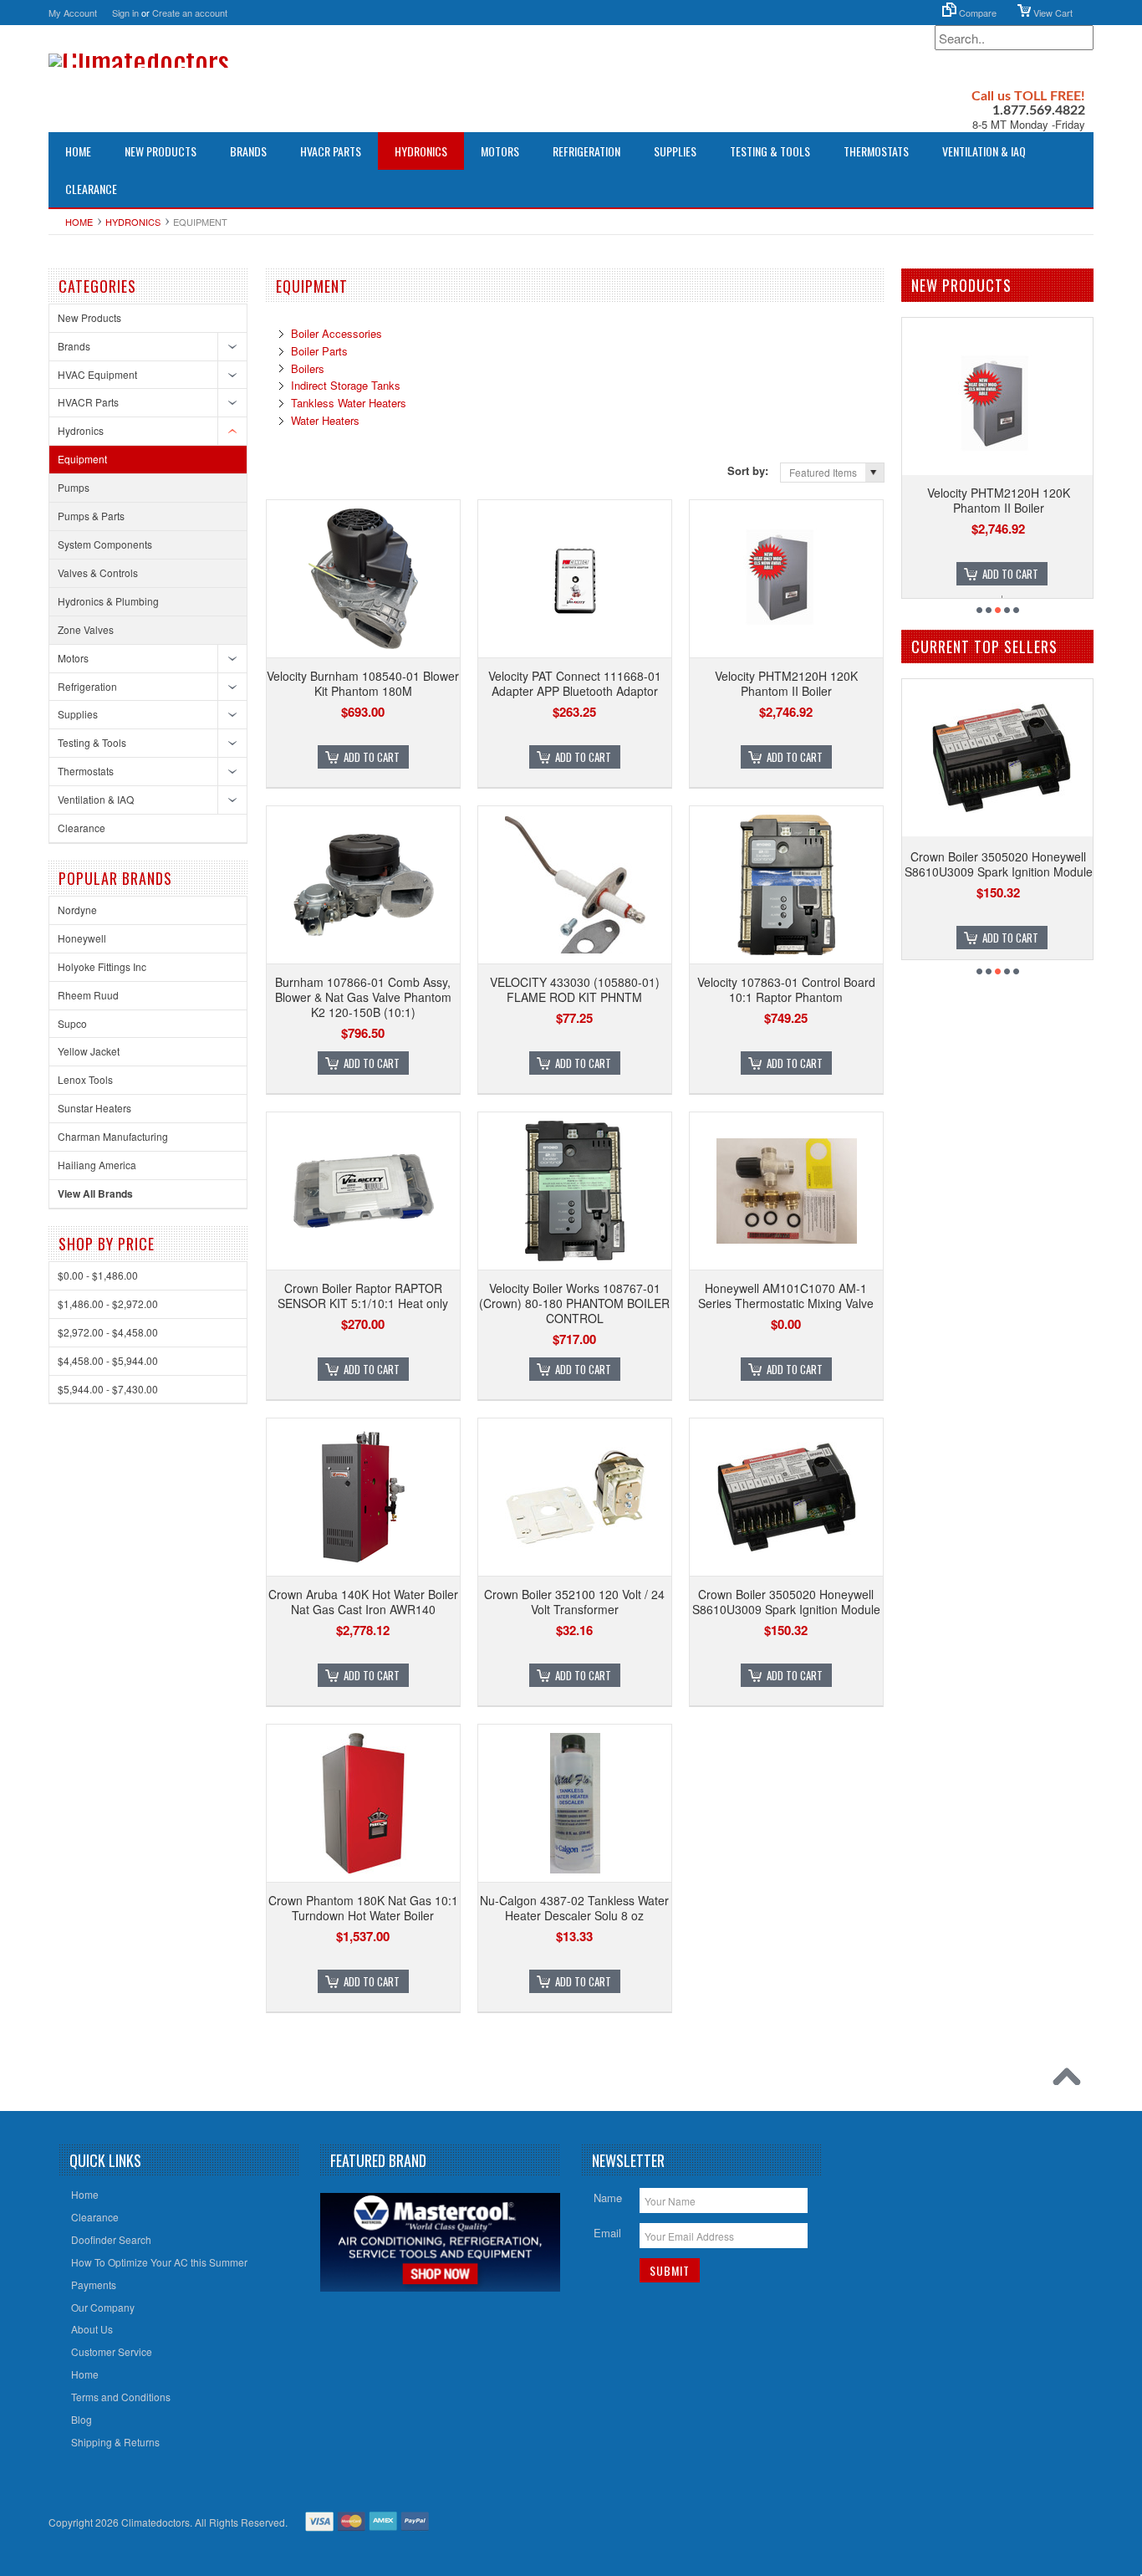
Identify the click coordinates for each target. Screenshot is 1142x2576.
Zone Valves (86, 629)
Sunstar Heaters (94, 1108)
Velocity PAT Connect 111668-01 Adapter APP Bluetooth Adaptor (575, 683)
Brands (248, 151)
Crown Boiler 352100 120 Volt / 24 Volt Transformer (574, 1602)
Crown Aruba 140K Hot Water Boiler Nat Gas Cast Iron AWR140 (363, 1602)
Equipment (82, 459)
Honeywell (82, 938)
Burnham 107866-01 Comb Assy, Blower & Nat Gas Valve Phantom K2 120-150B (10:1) (363, 997)
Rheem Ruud (88, 995)
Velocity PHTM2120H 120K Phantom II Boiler (786, 683)
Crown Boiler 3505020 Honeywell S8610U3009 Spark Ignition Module (786, 1602)
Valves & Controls (98, 572)
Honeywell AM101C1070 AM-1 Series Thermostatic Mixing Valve (786, 1296)
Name (608, 2198)
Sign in (125, 13)
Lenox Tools (85, 1079)
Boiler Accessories (336, 333)
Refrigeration (586, 151)
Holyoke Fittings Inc (102, 966)
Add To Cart (372, 757)
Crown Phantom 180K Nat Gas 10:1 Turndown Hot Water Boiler (363, 1908)
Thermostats (876, 151)
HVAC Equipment (97, 374)
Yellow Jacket (89, 1051)
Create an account (190, 13)
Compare (976, 13)
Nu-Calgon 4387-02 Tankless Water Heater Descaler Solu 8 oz (574, 1908)
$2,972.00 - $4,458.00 (108, 1332)
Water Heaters (325, 420)
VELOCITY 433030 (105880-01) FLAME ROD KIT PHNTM (575, 989)
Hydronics (421, 151)
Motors (500, 151)
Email (607, 2233)
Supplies (675, 151)
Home (79, 222)
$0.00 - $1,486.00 (98, 1275)
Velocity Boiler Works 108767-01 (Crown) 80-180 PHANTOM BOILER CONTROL (574, 1303)
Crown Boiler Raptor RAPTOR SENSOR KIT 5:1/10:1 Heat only (363, 1296)
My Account (73, 13)
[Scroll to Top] (1071, 2081)
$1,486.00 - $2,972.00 (108, 1303)
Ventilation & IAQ (984, 151)
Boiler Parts (319, 351)
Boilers (308, 368)
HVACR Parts (331, 151)
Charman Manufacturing (113, 1136)
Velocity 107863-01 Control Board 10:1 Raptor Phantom (786, 989)
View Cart (1052, 13)
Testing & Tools (770, 151)
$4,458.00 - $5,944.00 (108, 1360)
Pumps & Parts (91, 516)
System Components (105, 544)
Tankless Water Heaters (349, 403)
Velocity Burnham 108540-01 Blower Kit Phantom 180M (363, 683)
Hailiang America (97, 1165)
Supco (72, 1023)
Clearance (91, 189)
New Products (161, 151)
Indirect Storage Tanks (346, 385)
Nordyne (77, 910)
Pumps (74, 487)
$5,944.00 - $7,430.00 (108, 1389)
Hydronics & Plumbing (108, 601)
